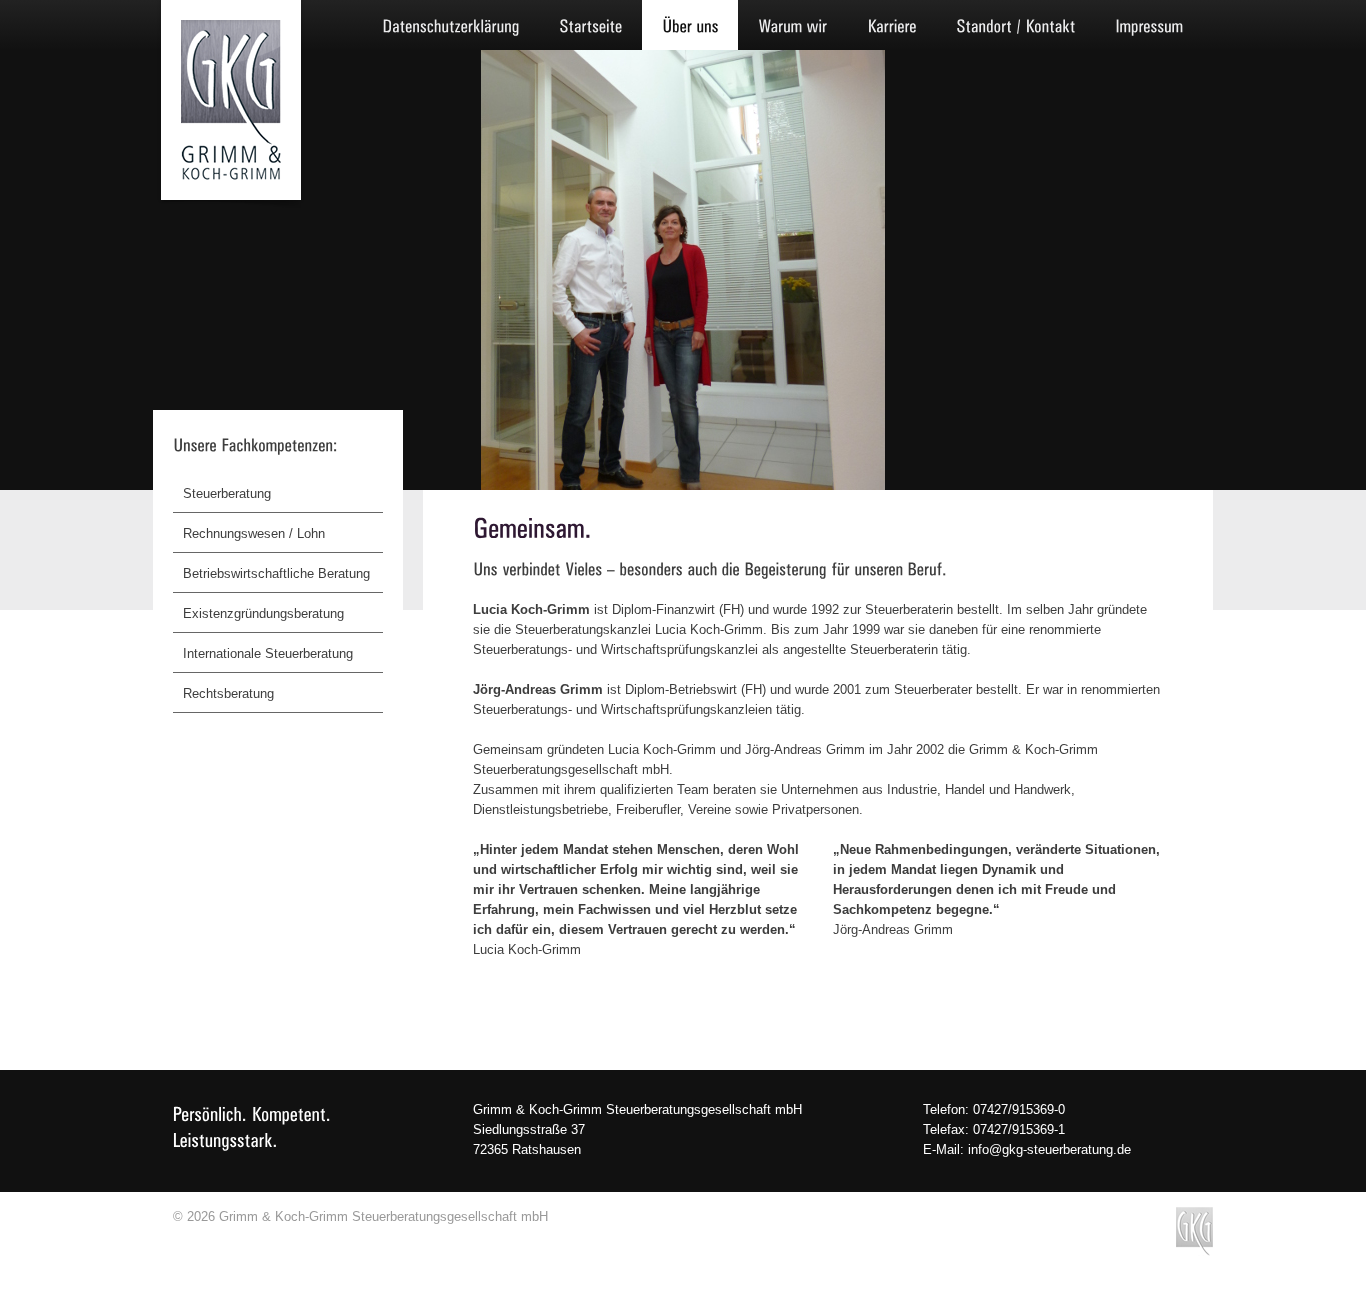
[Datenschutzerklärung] (450, 25)
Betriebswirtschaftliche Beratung (276, 573)
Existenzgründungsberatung (263, 613)
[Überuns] (690, 25)
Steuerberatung (227, 493)
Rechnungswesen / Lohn (254, 533)
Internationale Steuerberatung (268, 653)
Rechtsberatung (228, 693)
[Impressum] (1149, 25)
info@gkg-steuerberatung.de (1049, 1149)
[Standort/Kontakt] (1015, 25)
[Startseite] (590, 25)
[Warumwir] (792, 25)
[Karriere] (891, 25)
